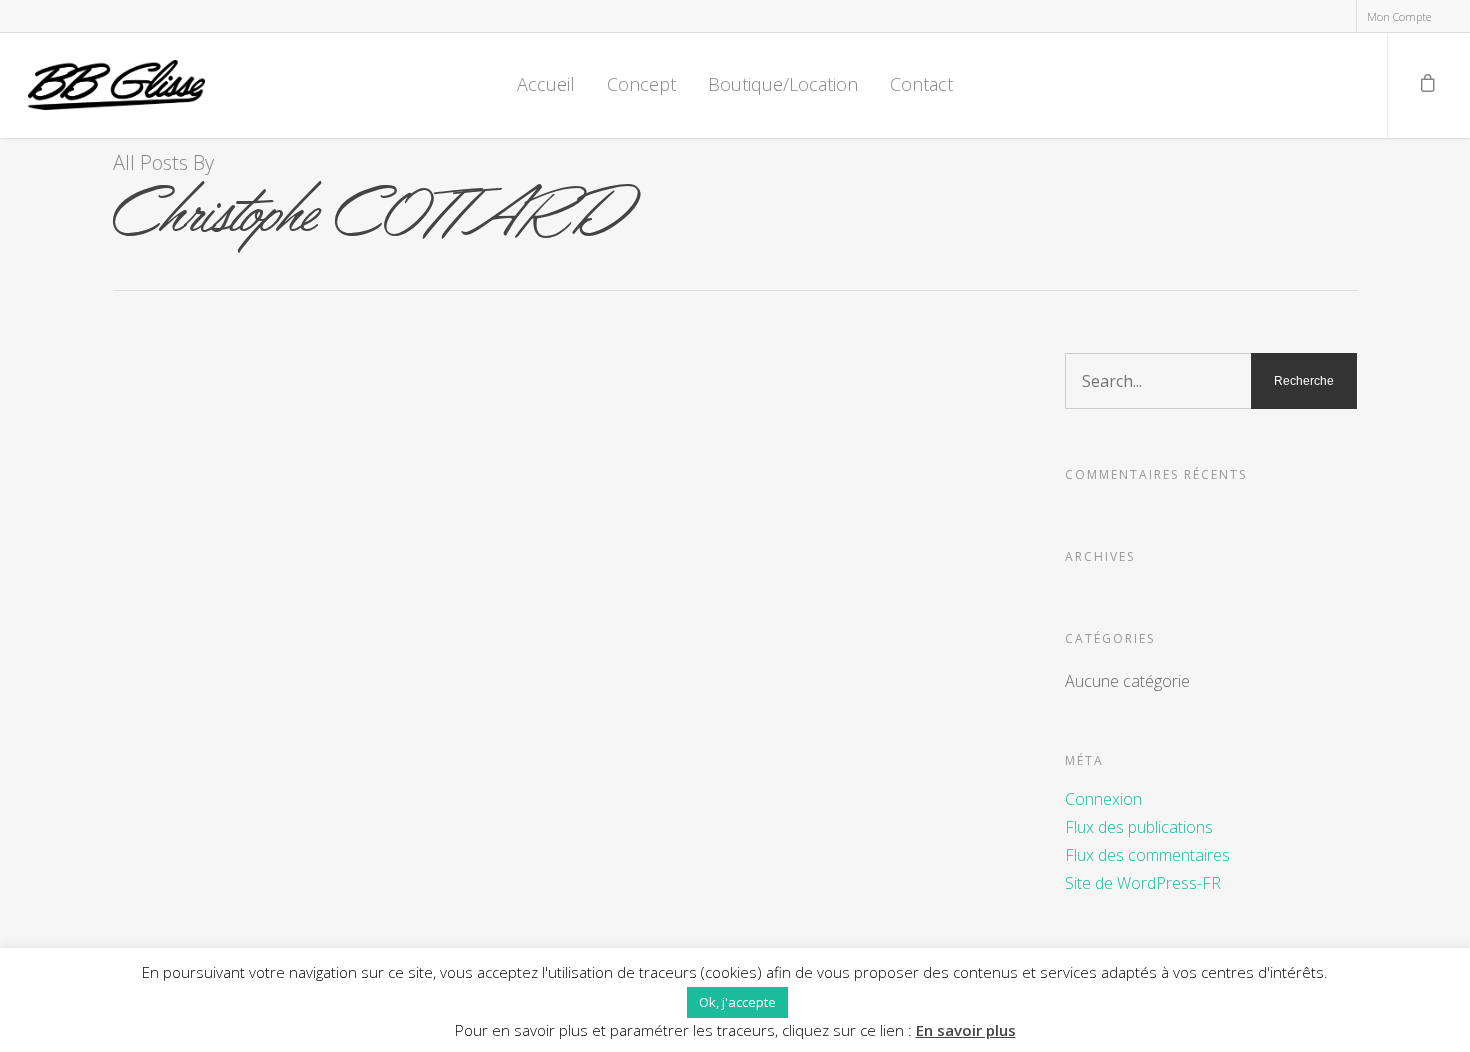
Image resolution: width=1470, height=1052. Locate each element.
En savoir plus (966, 1030)
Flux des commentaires (1147, 855)
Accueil (546, 84)
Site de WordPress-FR (1143, 883)
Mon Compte (1399, 16)
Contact (921, 84)
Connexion (1103, 799)
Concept (641, 84)
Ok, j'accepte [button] (737, 1002)
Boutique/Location (783, 84)
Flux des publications (1139, 827)
